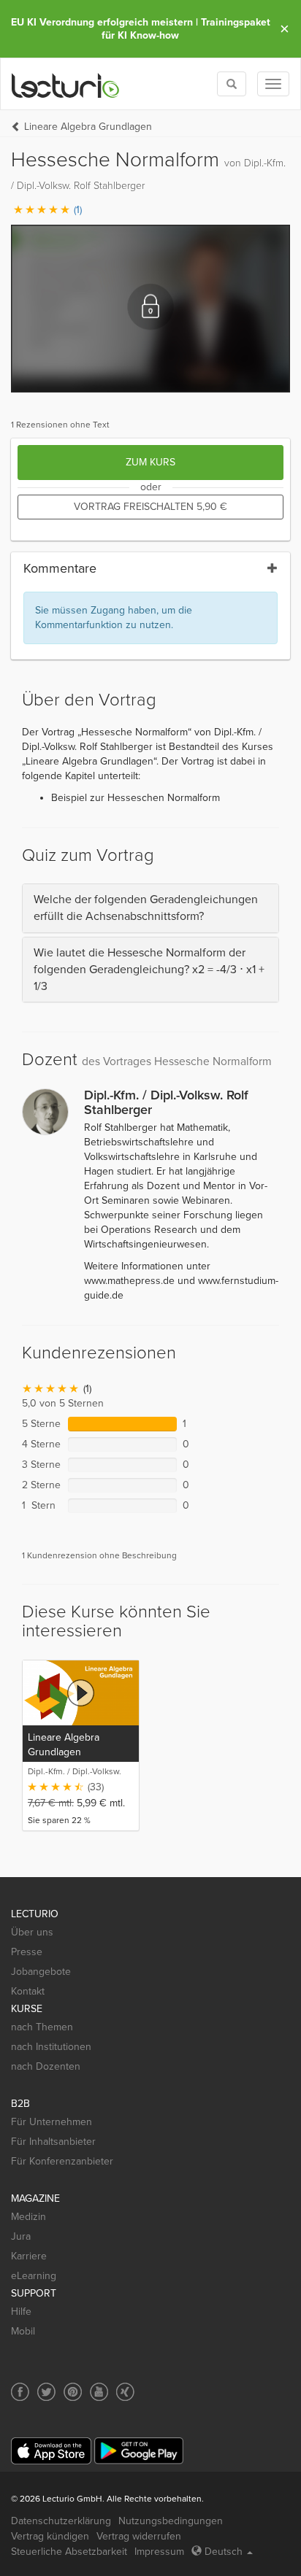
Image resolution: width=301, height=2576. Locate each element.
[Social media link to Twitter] (46, 2392)
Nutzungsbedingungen (171, 2521)
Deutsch (224, 2552)
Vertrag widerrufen (139, 2536)
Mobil (23, 2331)
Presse (27, 1952)
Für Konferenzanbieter (62, 2161)
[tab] (150, 908)
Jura (21, 2236)
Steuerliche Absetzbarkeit (69, 2552)
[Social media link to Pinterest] (73, 2392)
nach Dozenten (46, 2066)
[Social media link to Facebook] (20, 2392)
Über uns (32, 1932)
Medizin (28, 2217)
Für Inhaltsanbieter (53, 2142)
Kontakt (28, 1991)
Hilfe (21, 2312)
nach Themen (42, 2027)
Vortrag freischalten (150, 507)
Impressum (159, 2552)
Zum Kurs (150, 462)
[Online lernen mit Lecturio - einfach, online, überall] (66, 84)
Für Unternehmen (52, 2122)
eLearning (34, 2276)
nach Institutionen (51, 2047)
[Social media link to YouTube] (99, 2392)
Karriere (29, 2256)
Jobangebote (41, 1972)
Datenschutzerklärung (61, 2521)
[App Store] (51, 2451)
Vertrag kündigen (50, 2536)
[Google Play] (139, 2451)
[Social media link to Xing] (125, 2392)
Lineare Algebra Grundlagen (88, 127)
